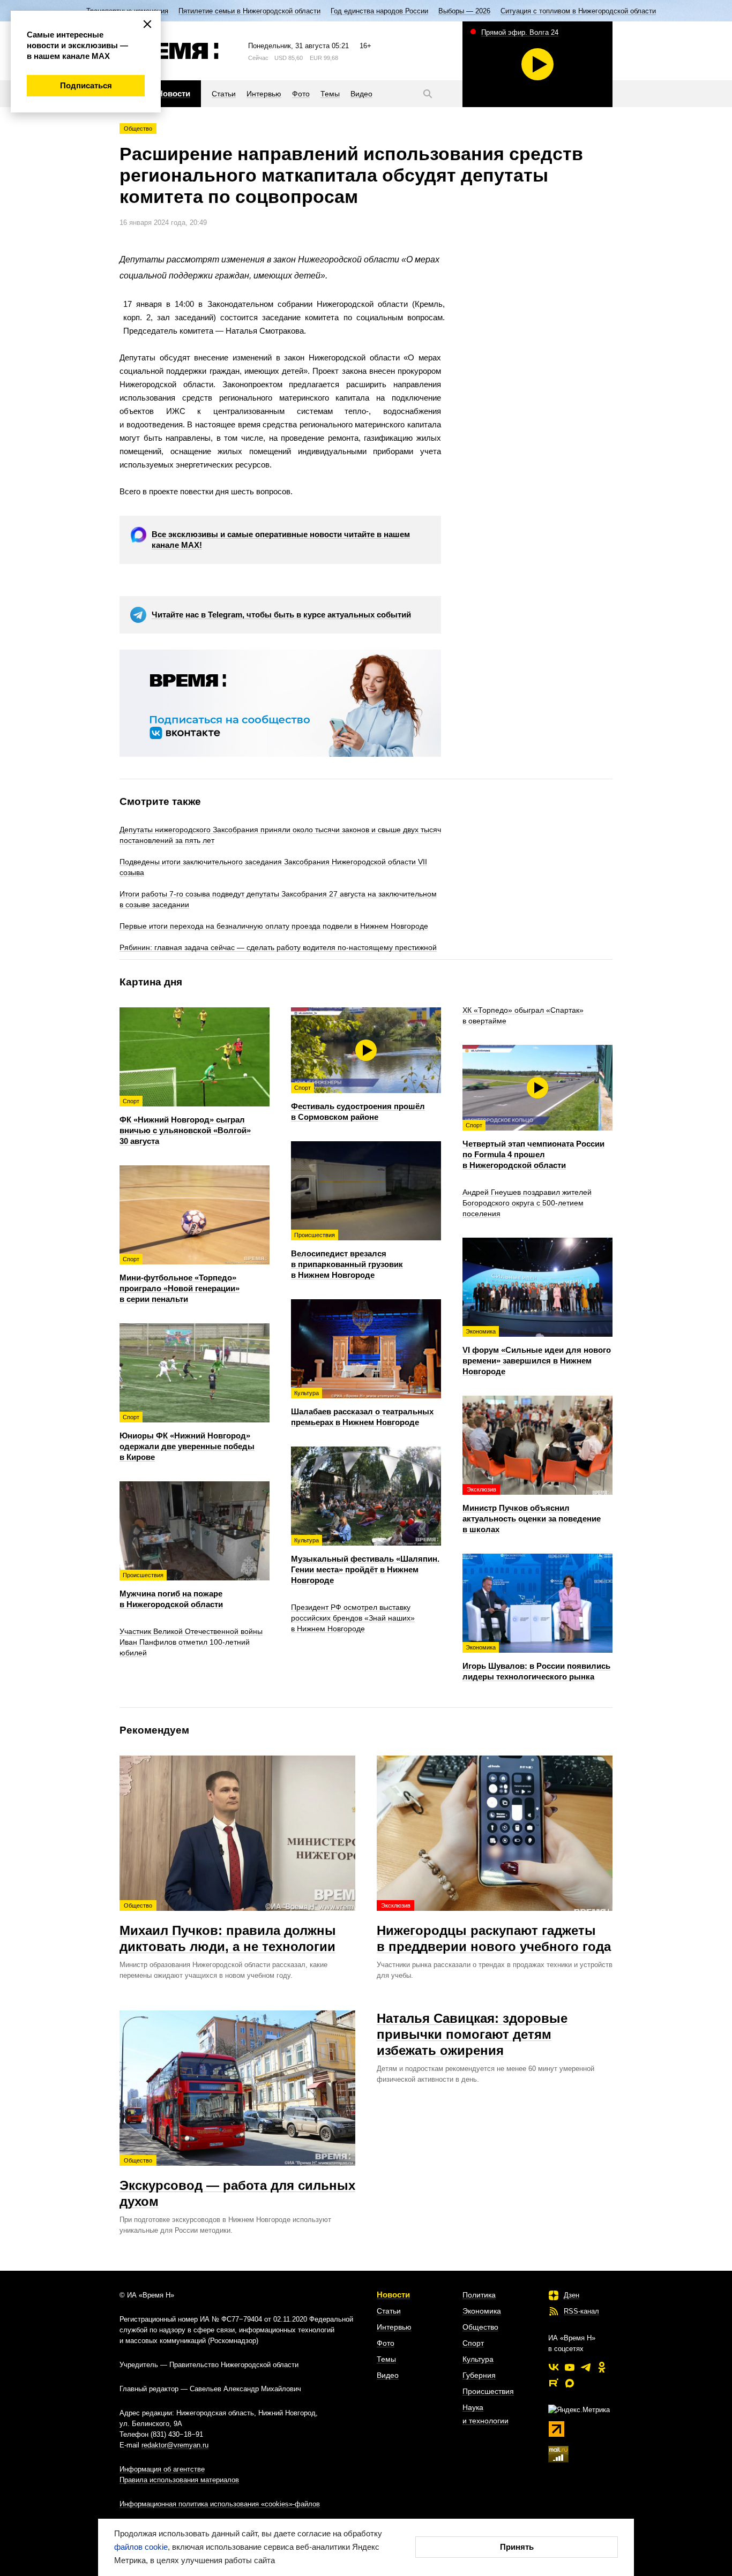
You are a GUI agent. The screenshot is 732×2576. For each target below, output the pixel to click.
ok (602, 2367)
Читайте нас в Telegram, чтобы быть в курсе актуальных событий (281, 615)
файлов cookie (141, 2547)
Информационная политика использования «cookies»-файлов (220, 2504)
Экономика (482, 2311)
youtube (570, 2367)
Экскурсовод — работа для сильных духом (237, 2183)
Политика (479, 2295)
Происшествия (488, 2391)
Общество (138, 129)
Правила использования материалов (179, 2480)
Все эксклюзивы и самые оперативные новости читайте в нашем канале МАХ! (281, 540)
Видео (388, 2375)
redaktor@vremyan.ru (175, 2445)
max (570, 2383)
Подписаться (86, 85)
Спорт (473, 2343)
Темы (386, 2359)
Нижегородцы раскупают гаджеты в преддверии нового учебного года (494, 1928)
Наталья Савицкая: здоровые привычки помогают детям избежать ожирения (472, 2034)
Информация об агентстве (162, 2469)
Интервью (394, 2327)
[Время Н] (169, 51)
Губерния (479, 2375)
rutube (554, 2383)
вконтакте (554, 2367)
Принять (517, 2547)
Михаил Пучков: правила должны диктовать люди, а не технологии (228, 1928)
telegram (586, 2367)
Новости (393, 2295)
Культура (478, 2359)
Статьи (389, 2311)
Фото (386, 2343)
